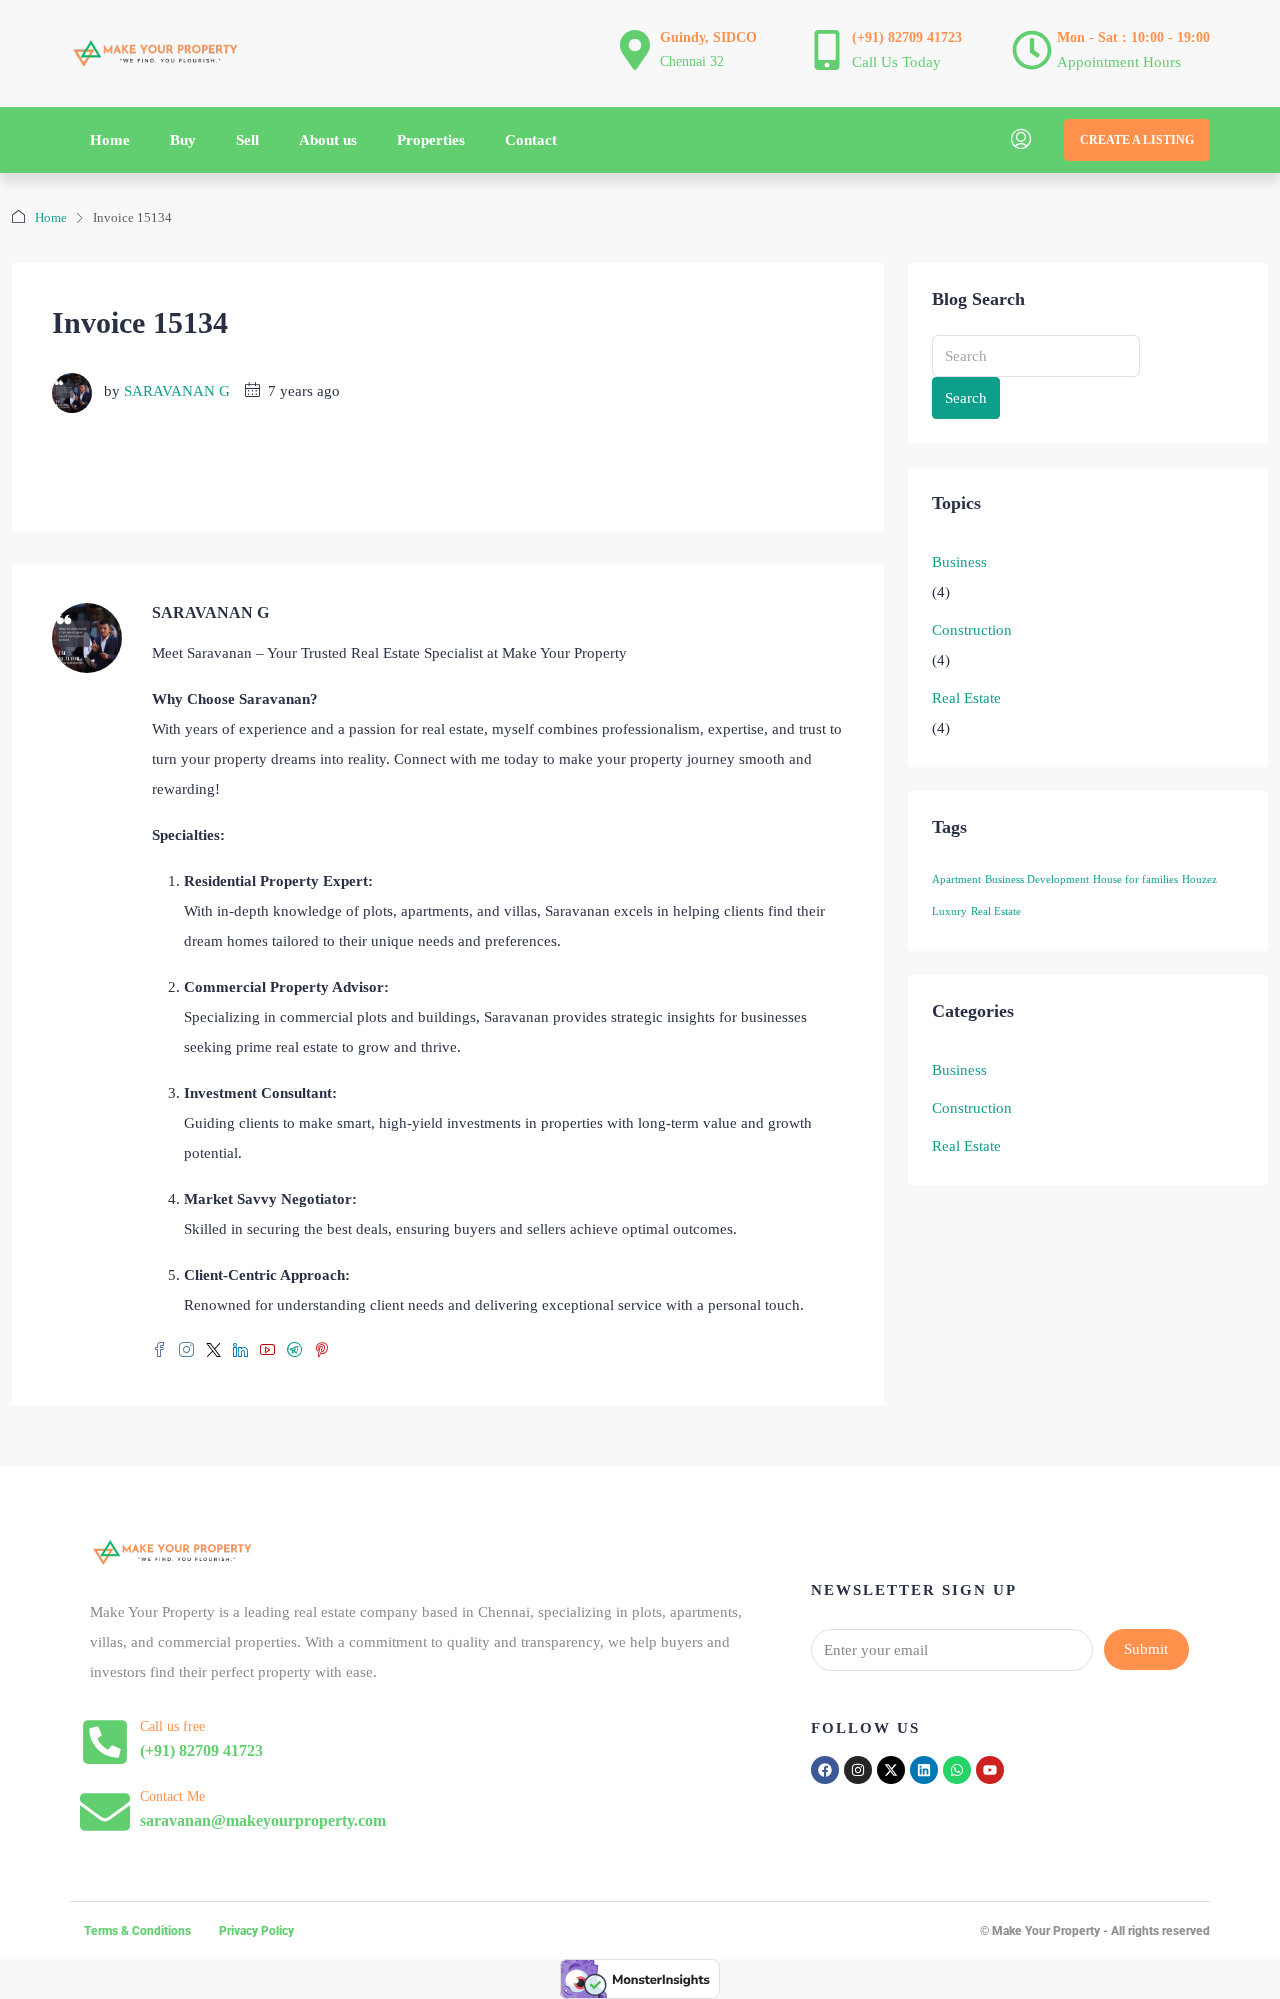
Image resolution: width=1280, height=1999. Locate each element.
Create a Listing (1137, 140)
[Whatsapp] (957, 1770)
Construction (972, 630)
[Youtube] (990, 1770)
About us (328, 140)
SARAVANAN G (177, 391)
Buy (183, 140)
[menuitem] (1021, 140)
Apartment (956, 879)
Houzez (1199, 879)
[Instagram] (858, 1770)
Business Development (1037, 879)
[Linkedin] (924, 1770)
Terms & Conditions (137, 1931)
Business (959, 562)
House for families (1135, 879)
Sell (247, 140)
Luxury (949, 911)
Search (966, 398)
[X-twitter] (891, 1770)
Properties (431, 140)
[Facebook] (825, 1770)
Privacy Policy (256, 1931)
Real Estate (966, 698)
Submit (1146, 1649)
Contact (531, 140)
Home (110, 140)
